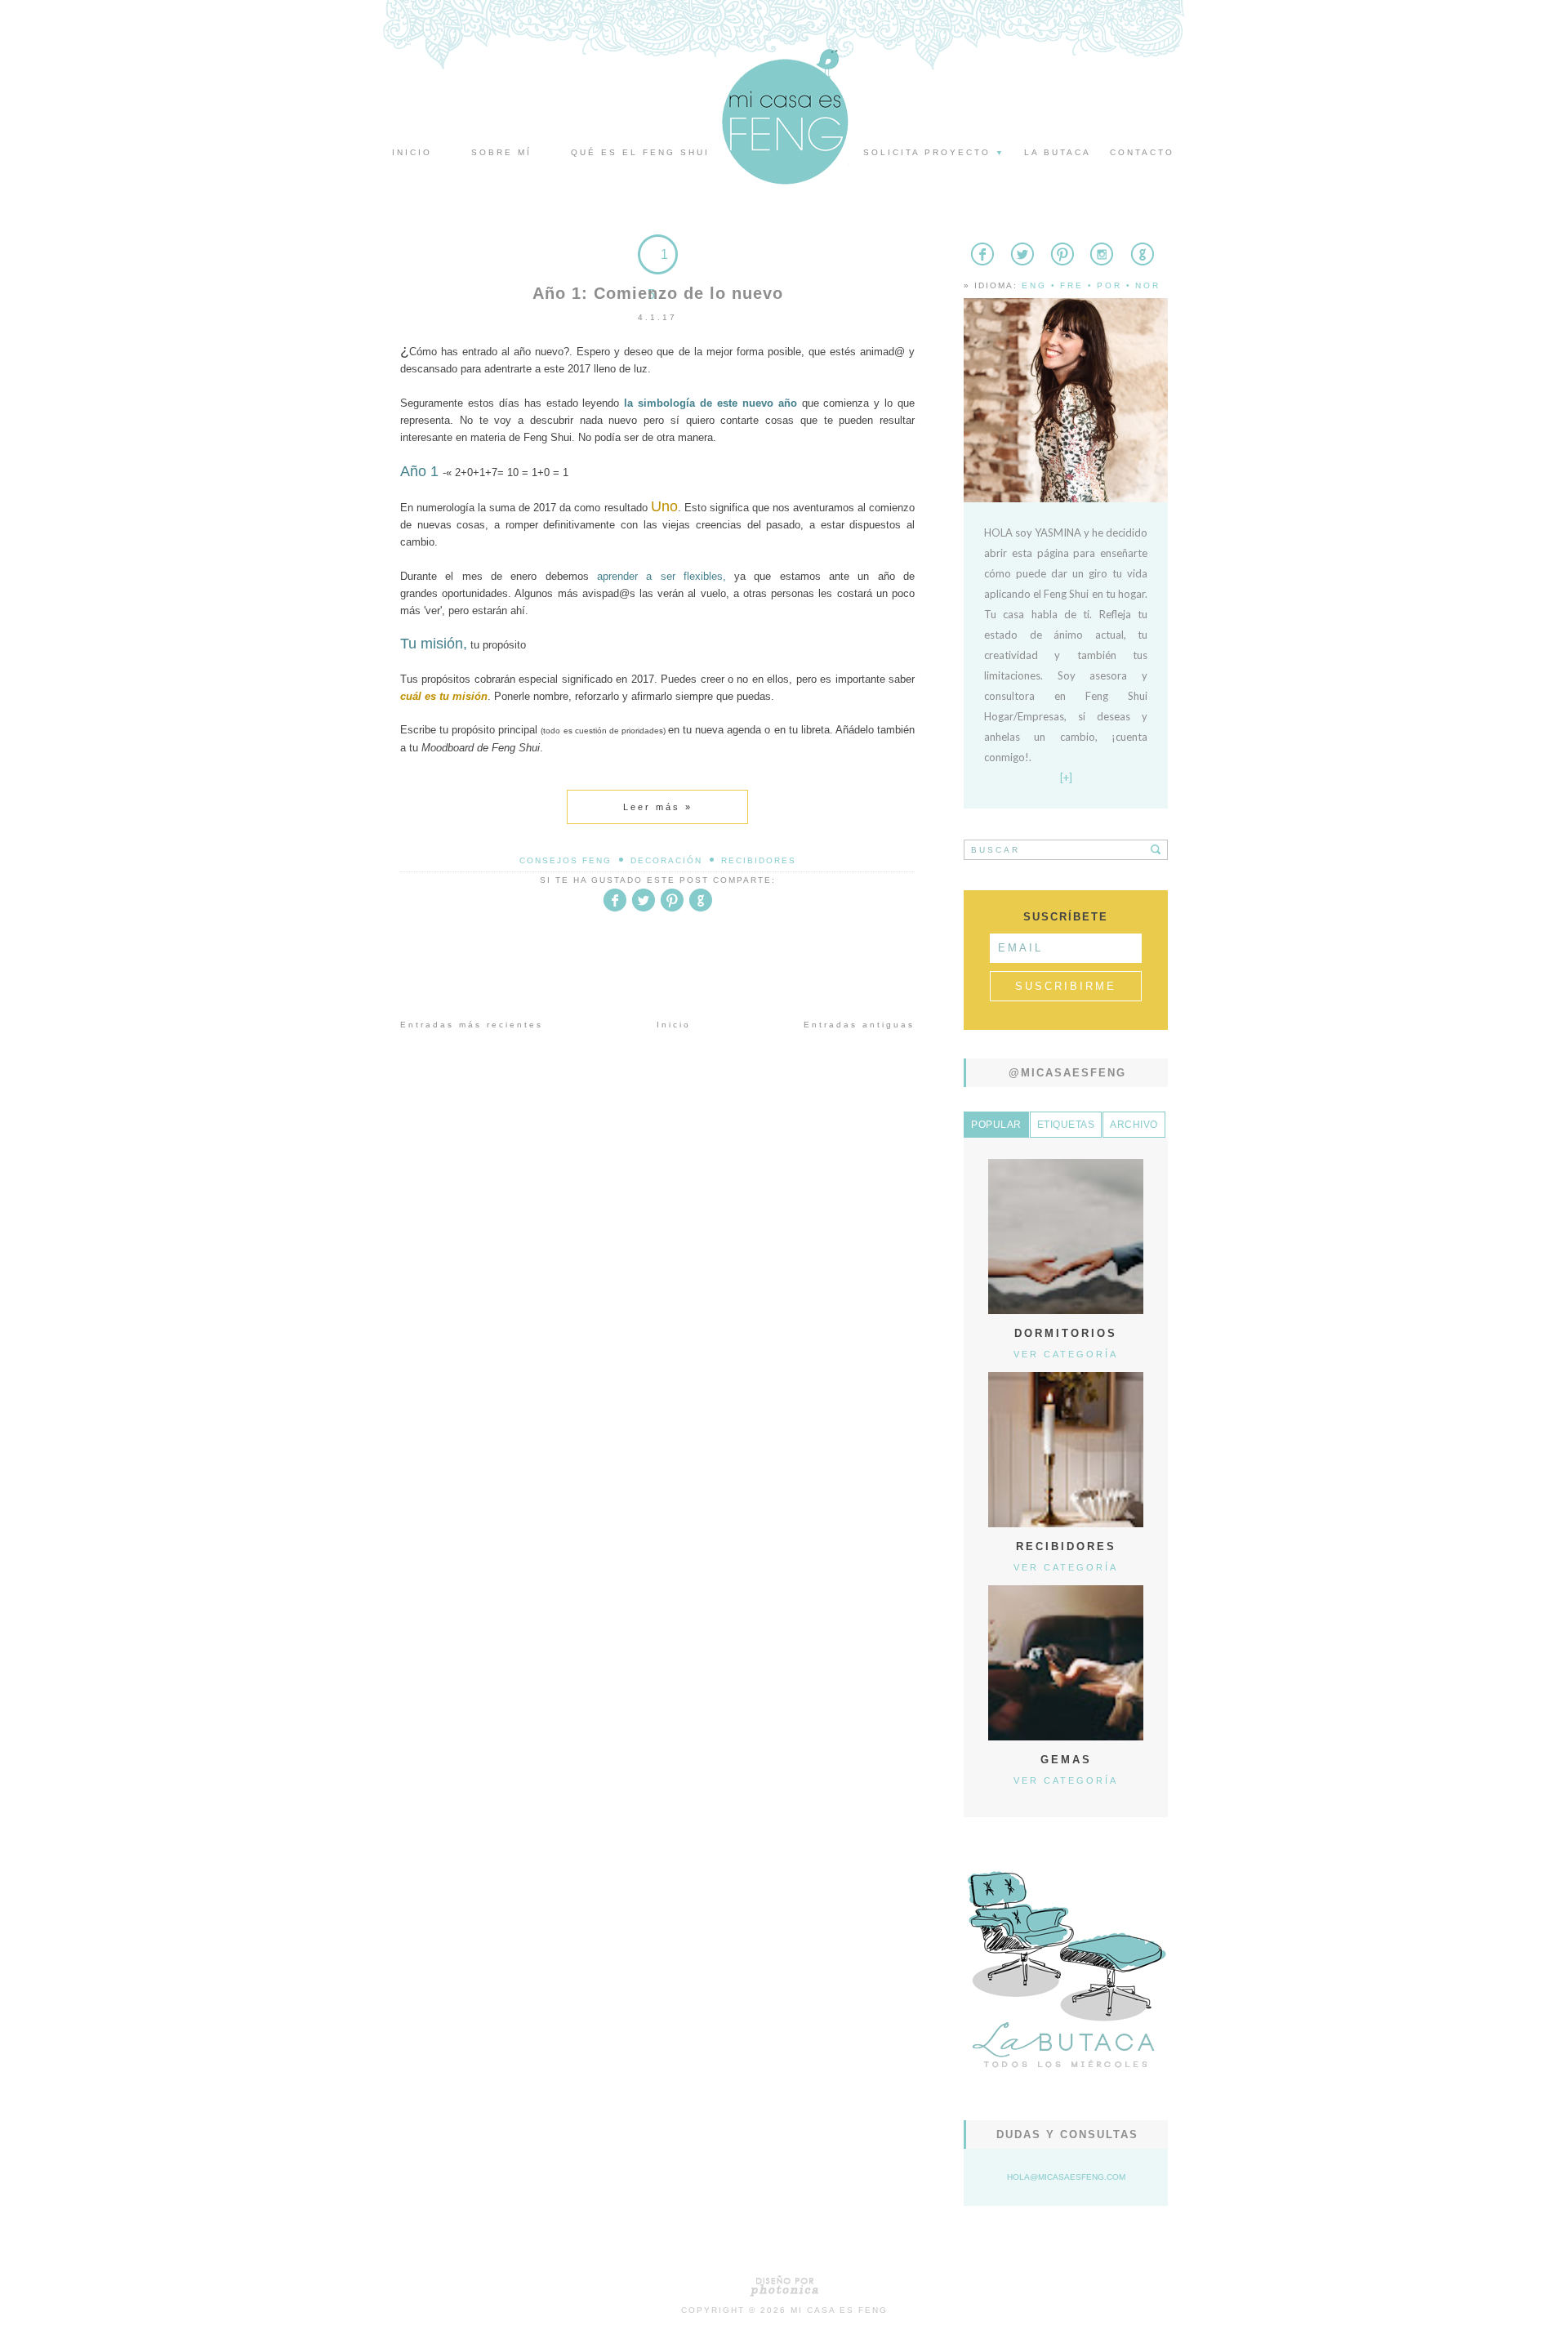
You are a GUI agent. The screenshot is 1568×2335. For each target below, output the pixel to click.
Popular (996, 1125)
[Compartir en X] (644, 909)
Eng (1034, 285)
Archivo (1134, 1125)
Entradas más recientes (472, 1025)
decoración (666, 860)
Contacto (1142, 152)
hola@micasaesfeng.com (1066, 2177)
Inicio (412, 152)
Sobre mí (501, 152)
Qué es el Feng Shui (640, 152)
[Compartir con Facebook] (615, 909)
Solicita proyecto (934, 152)
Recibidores (759, 860)
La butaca (1058, 152)
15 (658, 274)
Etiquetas (1066, 1125)
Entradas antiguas (859, 1025)
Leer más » (658, 807)
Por (1109, 285)
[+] (1066, 778)
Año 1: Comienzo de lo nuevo (658, 293)
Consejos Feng (566, 860)
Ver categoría (1066, 1354)
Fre (1072, 285)
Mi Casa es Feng (839, 2310)
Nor (1148, 285)
